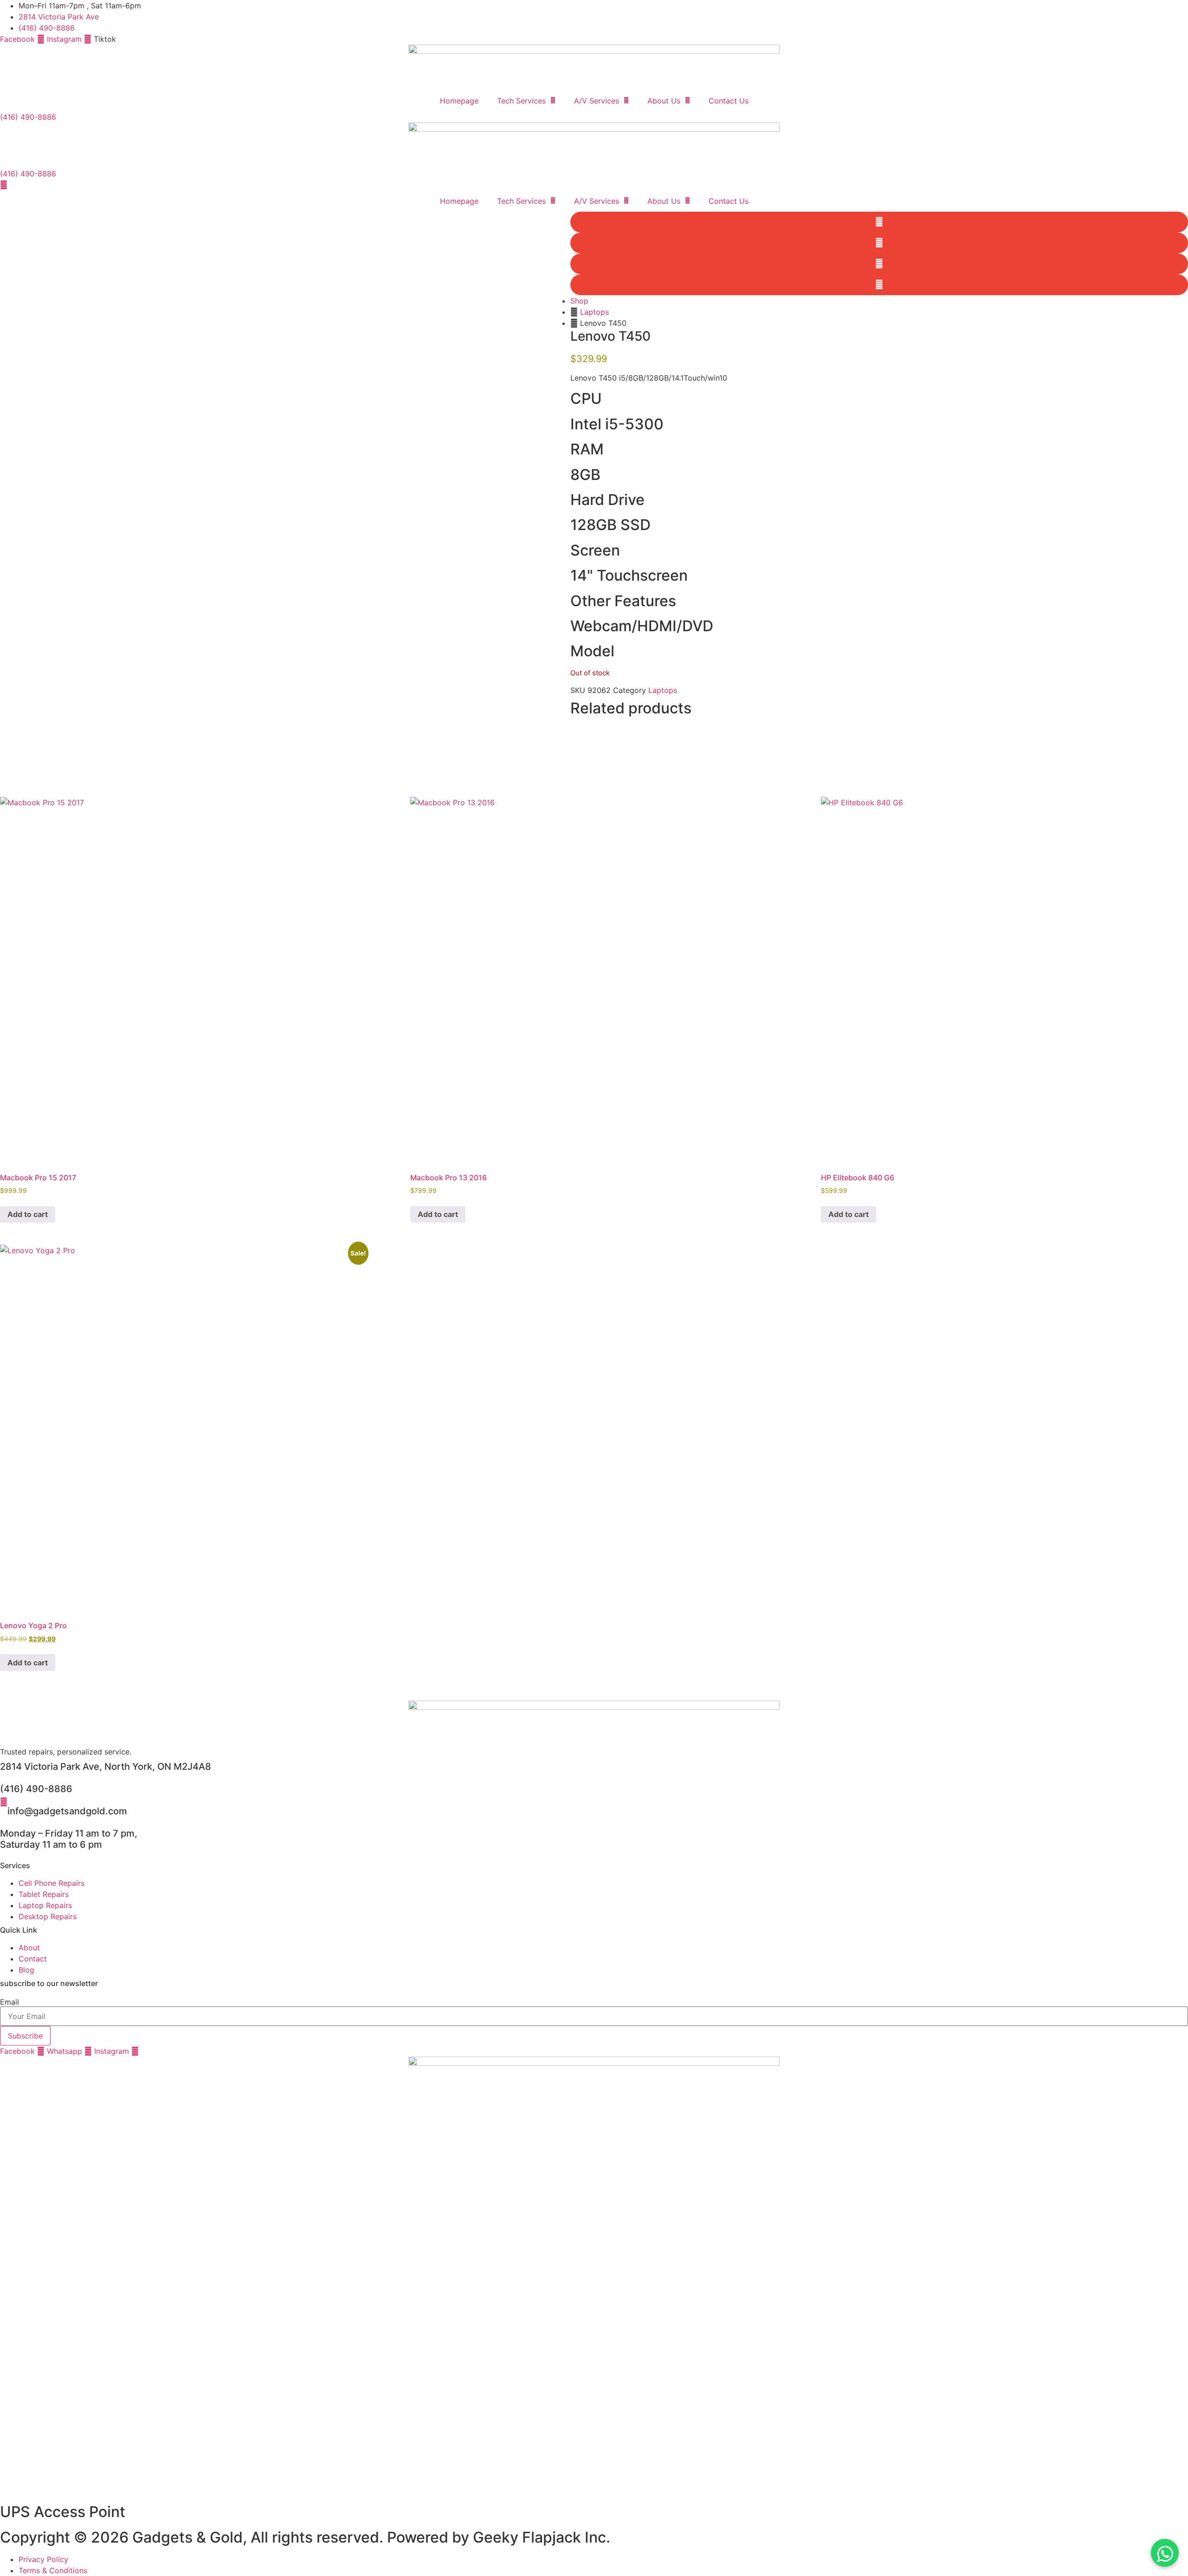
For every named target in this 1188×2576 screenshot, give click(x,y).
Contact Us (729, 101)
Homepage (459, 101)
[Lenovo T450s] (285, 497)
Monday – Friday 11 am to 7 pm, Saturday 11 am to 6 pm (69, 1839)
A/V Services (597, 101)
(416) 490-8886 (36, 1789)
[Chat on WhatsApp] (1165, 2553)
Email (10, 2002)
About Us (664, 101)
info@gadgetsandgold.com (67, 1811)
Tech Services (521, 101)
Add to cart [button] (28, 1214)
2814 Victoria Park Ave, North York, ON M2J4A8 (106, 1767)
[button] (879, 222)
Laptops (594, 312)
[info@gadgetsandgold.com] (4, 1802)
